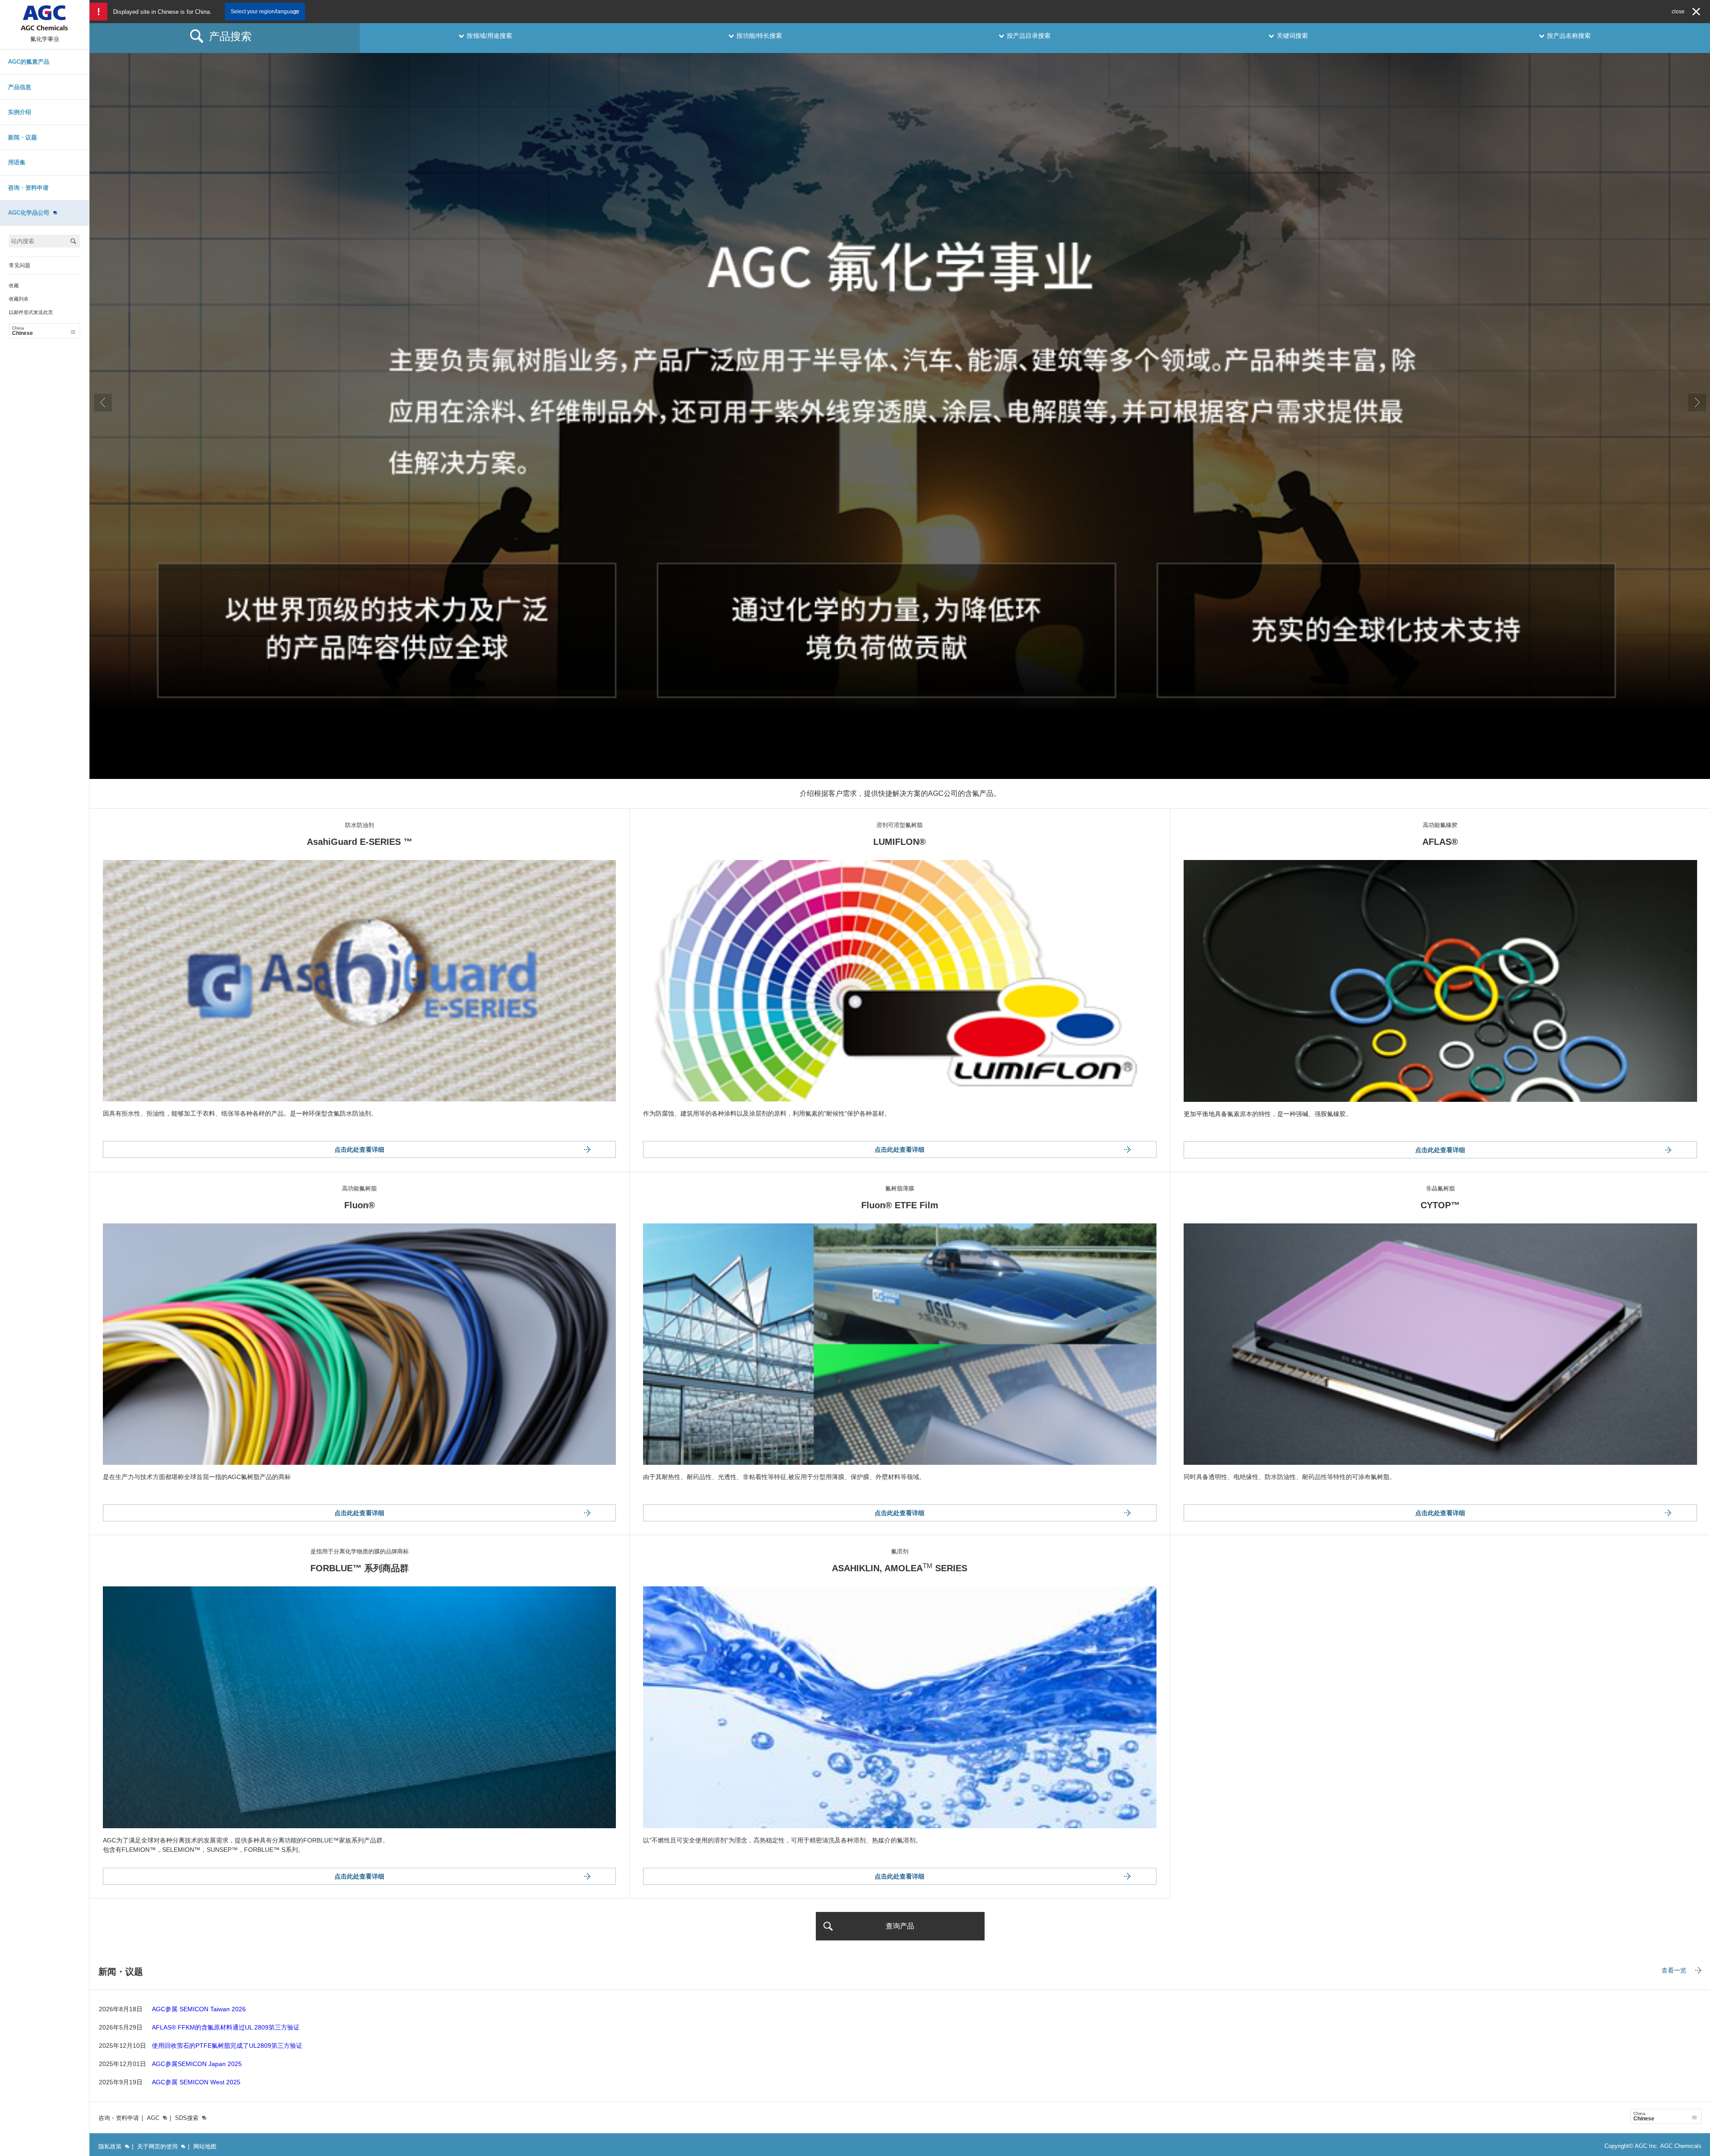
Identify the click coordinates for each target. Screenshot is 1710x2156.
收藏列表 (19, 299)
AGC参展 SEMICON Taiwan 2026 (199, 2009)
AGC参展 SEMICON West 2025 (196, 2082)
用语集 (17, 162)
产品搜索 (230, 36)
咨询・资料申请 (28, 188)
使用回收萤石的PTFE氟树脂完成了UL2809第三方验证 (227, 2046)
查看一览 (1674, 1970)
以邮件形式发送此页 (31, 312)
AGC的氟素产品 (29, 62)
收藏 (14, 285)
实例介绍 (20, 112)
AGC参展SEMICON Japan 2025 (197, 2064)
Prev (103, 403)
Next (1697, 403)
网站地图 (205, 2146)
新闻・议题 (22, 137)
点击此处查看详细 (359, 1149)
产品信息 (20, 87)
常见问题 (20, 265)
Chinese (22, 331)
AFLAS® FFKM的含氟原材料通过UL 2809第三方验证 (226, 2027)
